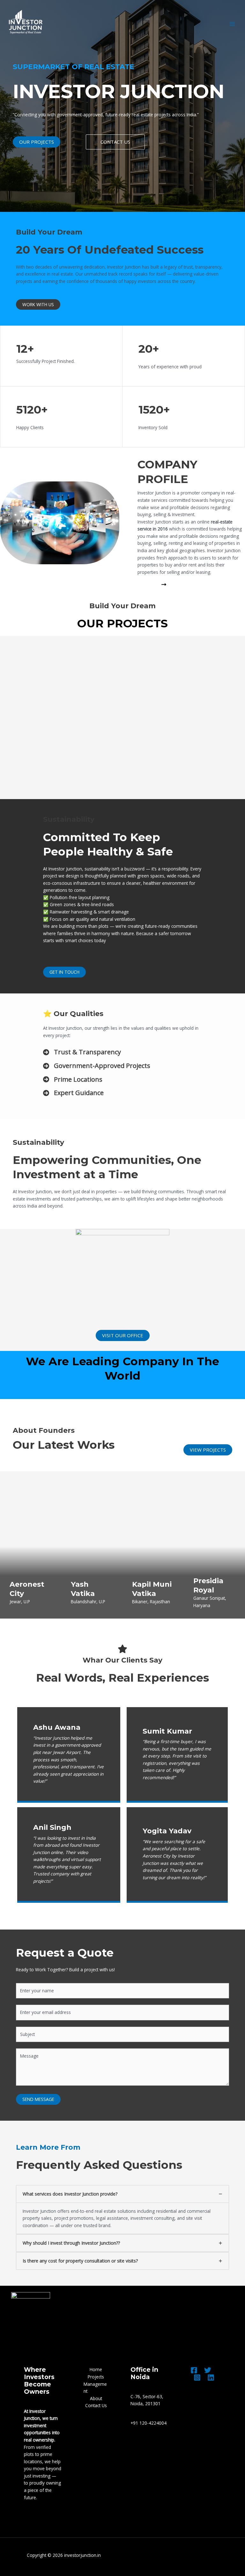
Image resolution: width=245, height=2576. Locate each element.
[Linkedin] (211, 2378)
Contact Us (96, 2405)
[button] (37, 142)
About (96, 2398)
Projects (96, 2377)
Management (95, 2388)
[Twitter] (208, 2370)
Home (96, 2369)
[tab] (122, 2210)
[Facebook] (194, 2370)
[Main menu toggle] (232, 24)
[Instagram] (197, 2378)
